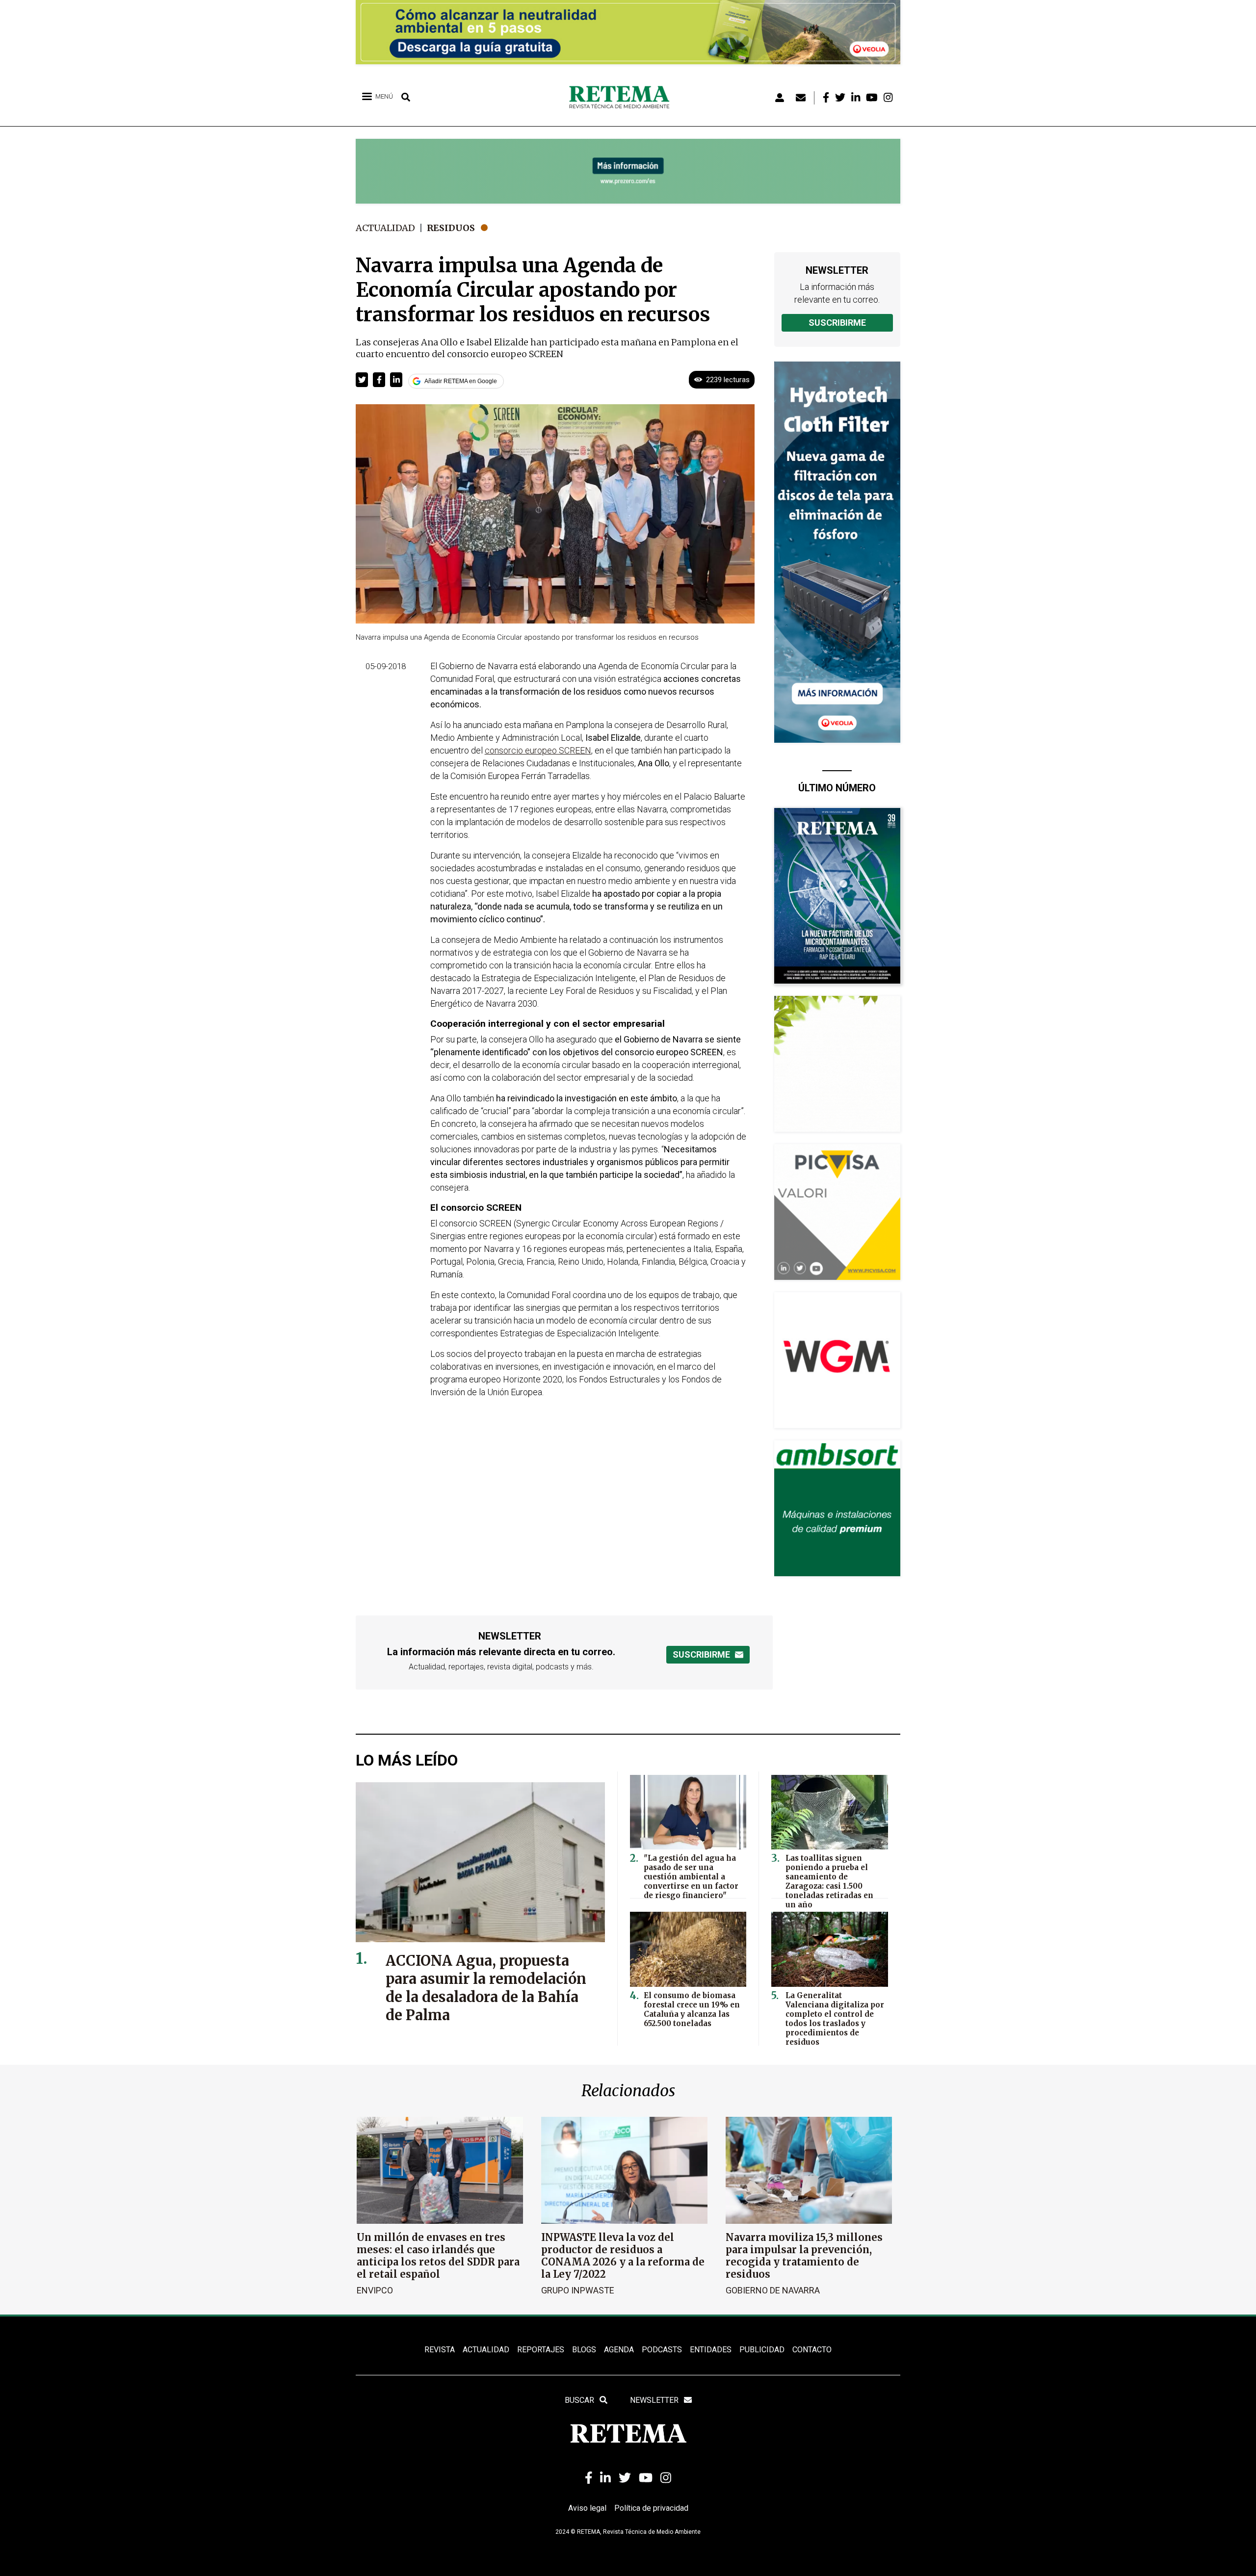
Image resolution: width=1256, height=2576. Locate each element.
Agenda (619, 2350)
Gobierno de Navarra (773, 2290)
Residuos (451, 228)
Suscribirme (837, 323)
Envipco (375, 2290)
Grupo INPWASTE (578, 2290)
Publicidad (762, 2350)
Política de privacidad (651, 2508)
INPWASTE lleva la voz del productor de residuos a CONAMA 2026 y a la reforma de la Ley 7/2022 (623, 2256)
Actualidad (385, 228)
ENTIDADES (711, 2350)
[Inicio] (623, 98)
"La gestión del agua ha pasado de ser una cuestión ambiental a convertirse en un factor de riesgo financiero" (691, 1877)
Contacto (812, 2350)
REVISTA (440, 2350)
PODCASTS (662, 2350)
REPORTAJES (541, 2350)
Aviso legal (587, 2508)
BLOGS (584, 2350)
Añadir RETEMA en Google (461, 381)
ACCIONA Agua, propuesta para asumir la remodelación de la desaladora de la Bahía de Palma (486, 1988)
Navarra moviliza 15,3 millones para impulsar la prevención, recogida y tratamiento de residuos (804, 2256)
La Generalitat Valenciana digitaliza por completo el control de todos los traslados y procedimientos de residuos (835, 2019)
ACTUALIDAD (486, 2350)
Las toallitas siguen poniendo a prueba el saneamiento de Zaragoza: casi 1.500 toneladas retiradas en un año (829, 1881)
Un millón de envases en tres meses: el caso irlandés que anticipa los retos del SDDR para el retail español (438, 2256)
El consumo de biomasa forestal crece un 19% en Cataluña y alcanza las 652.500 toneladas (692, 2009)
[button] (362, 380)
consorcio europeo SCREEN (538, 750)
